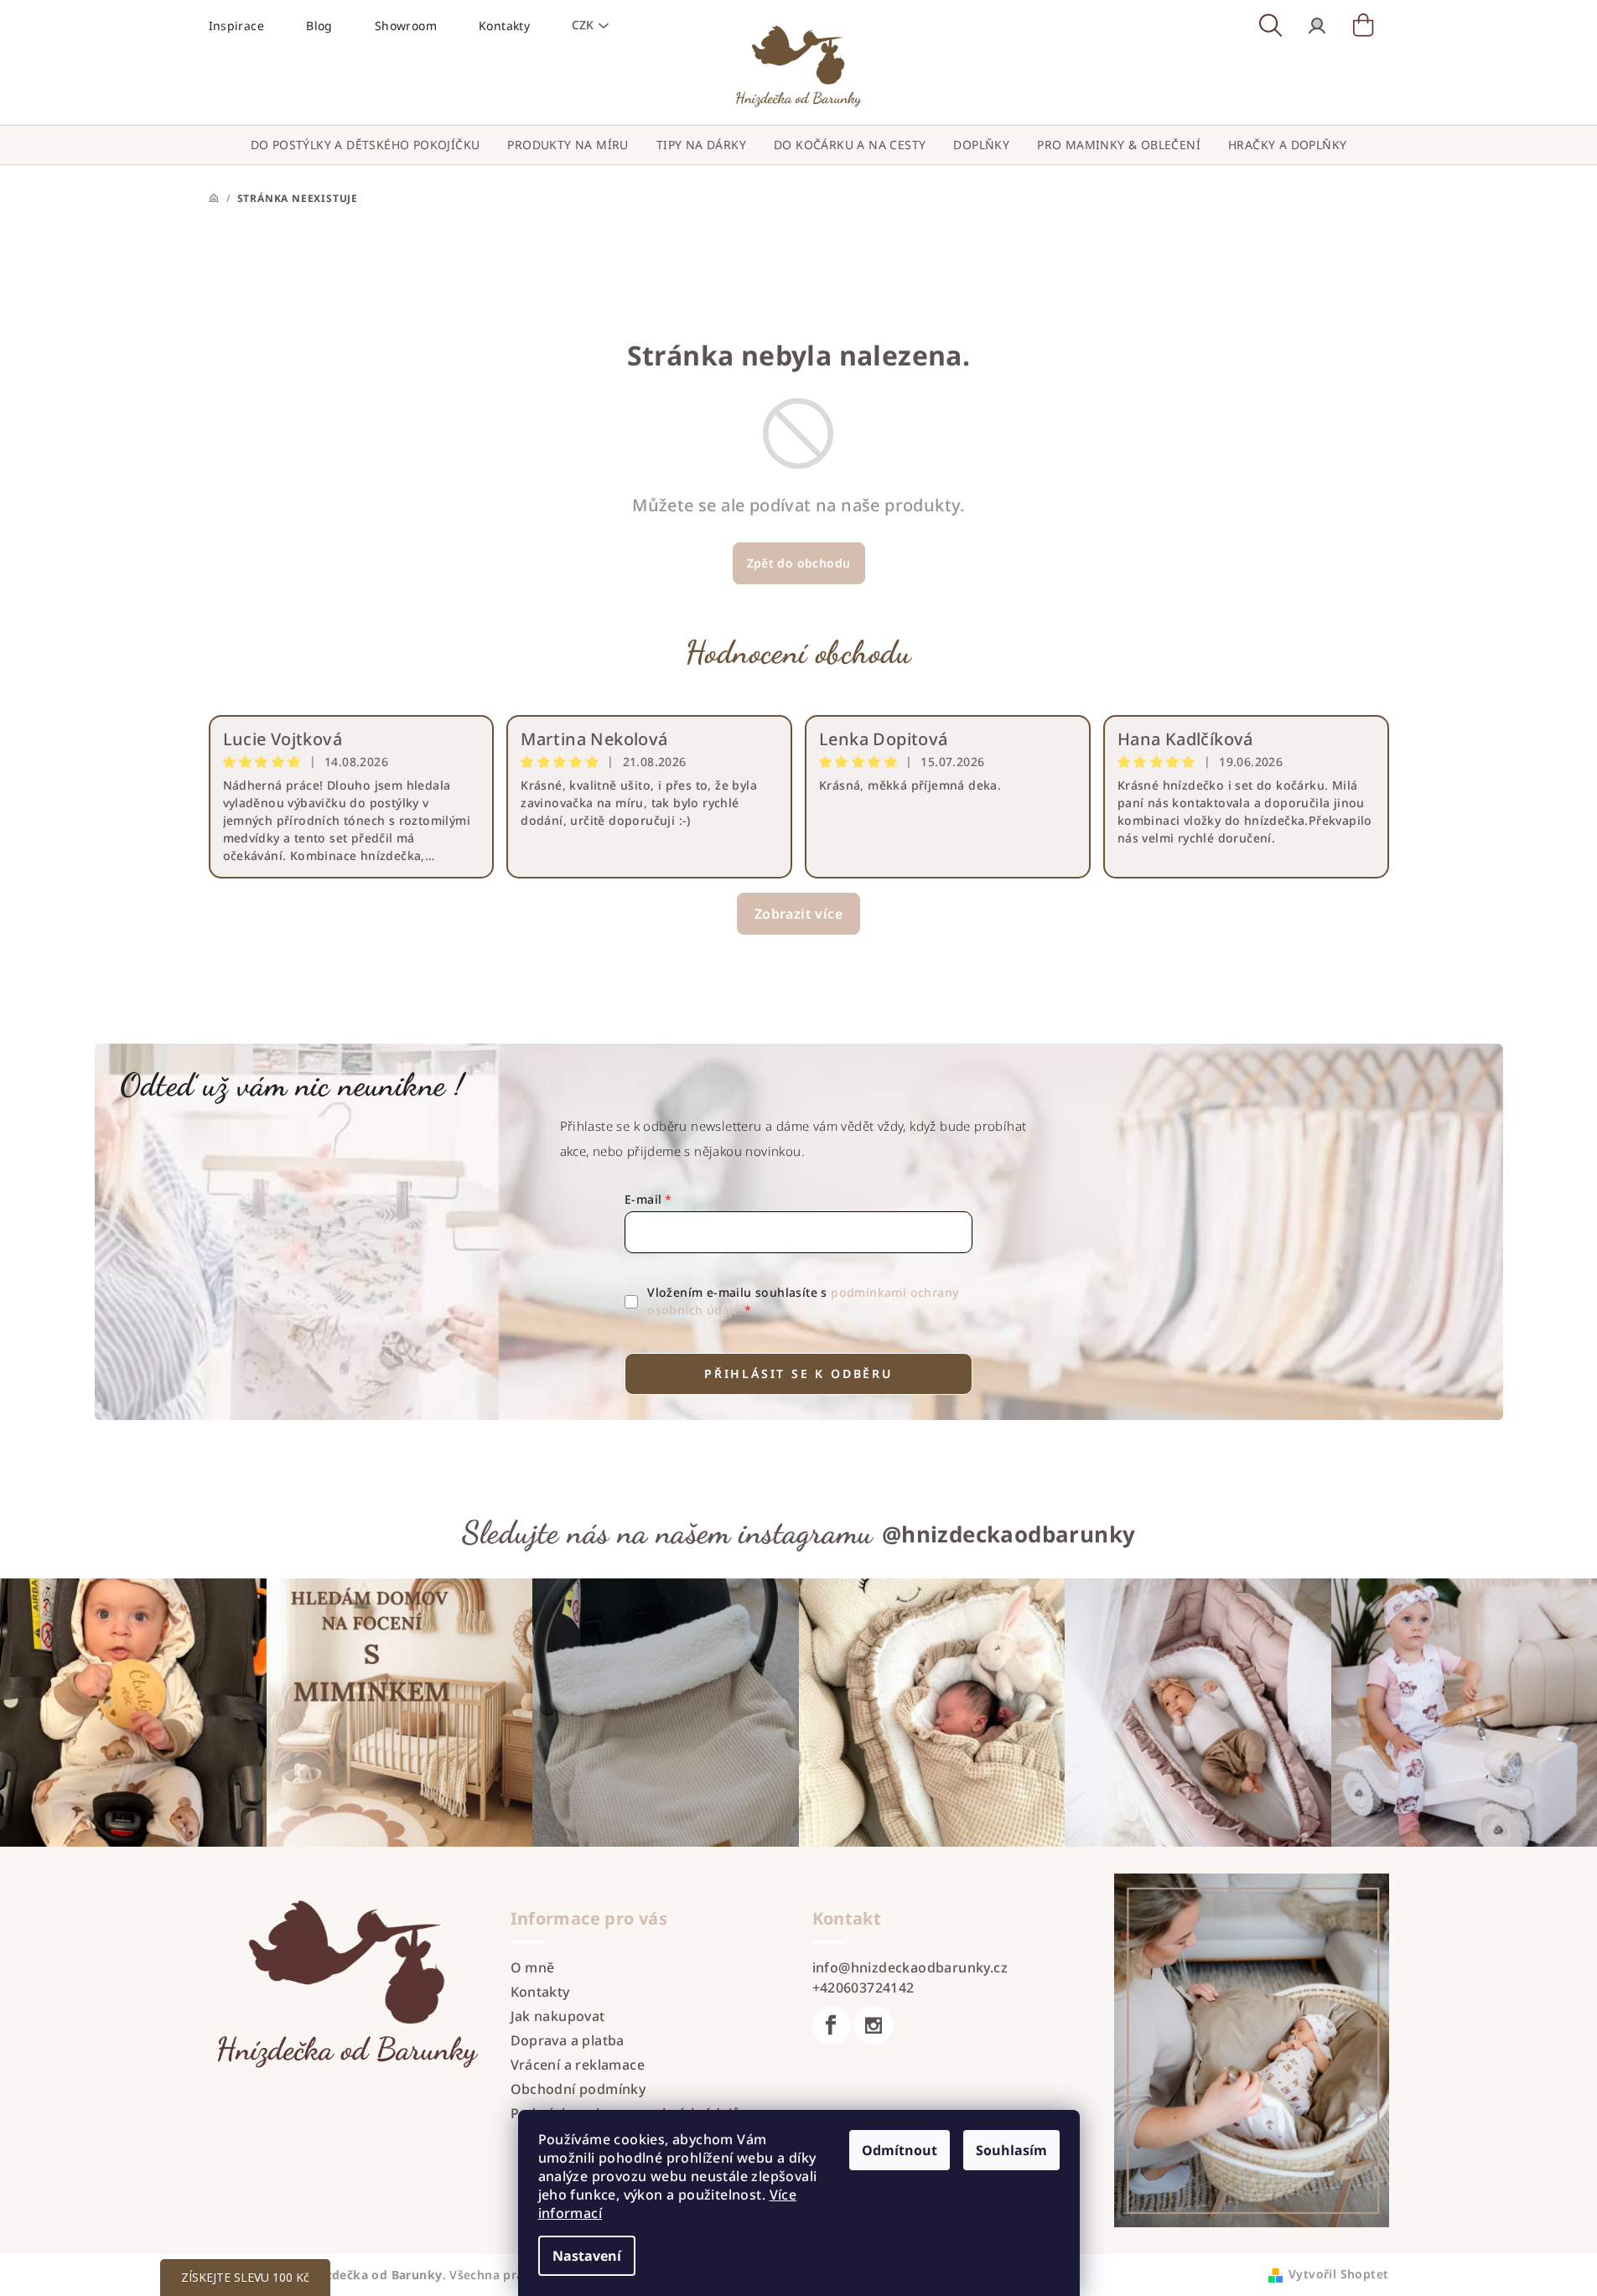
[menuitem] (366, 145)
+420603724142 (863, 1988)
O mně (533, 1967)
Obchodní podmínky (578, 2089)
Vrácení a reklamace (578, 2065)
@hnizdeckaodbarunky (1009, 1534)
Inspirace (237, 26)
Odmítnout (900, 2150)
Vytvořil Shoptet (1338, 2274)
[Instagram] (874, 2025)
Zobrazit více (798, 914)
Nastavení (587, 2256)
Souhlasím (1011, 2150)
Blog (319, 26)
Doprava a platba (568, 2040)
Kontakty (504, 26)
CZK (583, 25)
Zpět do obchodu (799, 563)
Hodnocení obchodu (798, 652)
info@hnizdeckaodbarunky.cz (910, 1967)
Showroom (406, 26)
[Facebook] (832, 2025)
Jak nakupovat (558, 2016)
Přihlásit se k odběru (798, 1373)
